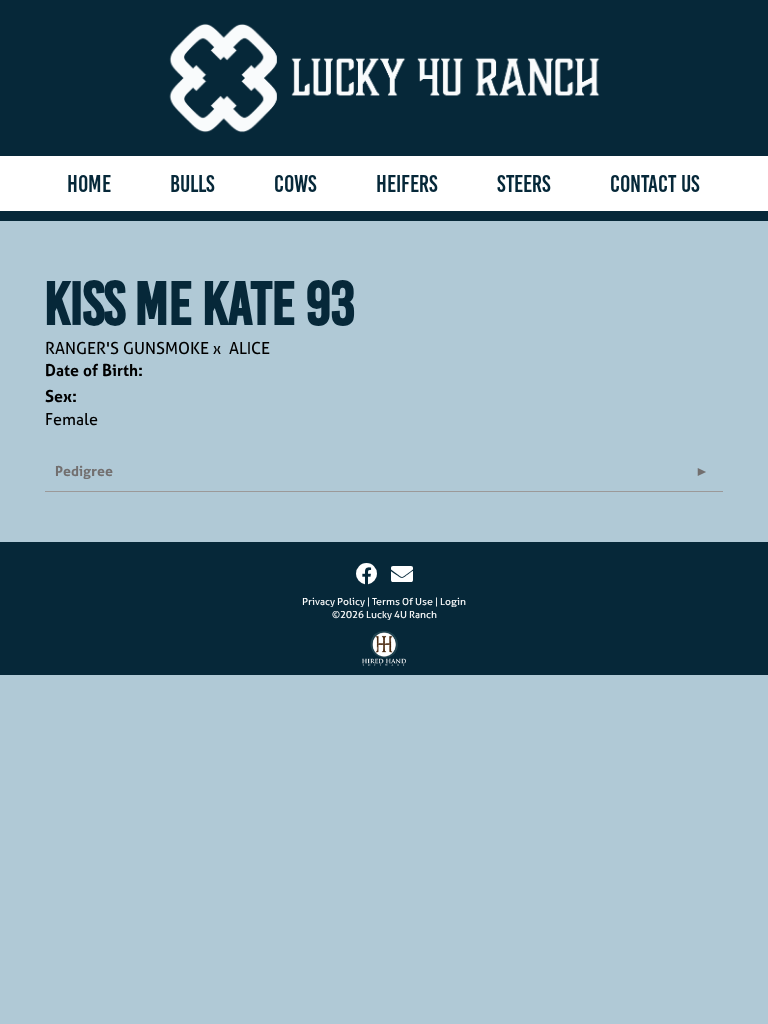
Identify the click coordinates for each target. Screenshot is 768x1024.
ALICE (249, 348)
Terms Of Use (402, 601)
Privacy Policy (333, 601)
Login (453, 601)
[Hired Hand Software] (384, 653)
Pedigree (84, 470)
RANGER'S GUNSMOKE (127, 348)
